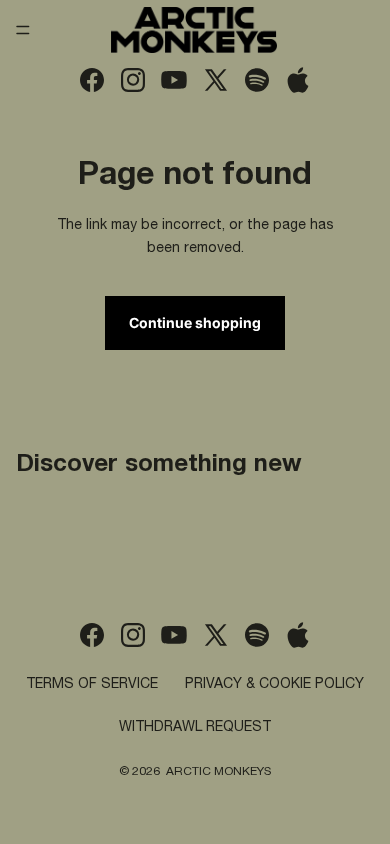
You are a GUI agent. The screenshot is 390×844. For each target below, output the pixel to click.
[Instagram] (133, 80)
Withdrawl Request (195, 728)
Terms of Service (92, 685)
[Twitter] (216, 80)
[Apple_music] (298, 80)
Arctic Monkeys (218, 772)
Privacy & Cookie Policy (274, 685)
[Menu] (23, 30)
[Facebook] (92, 80)
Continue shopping (195, 322)
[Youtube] (174, 80)
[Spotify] (257, 80)
